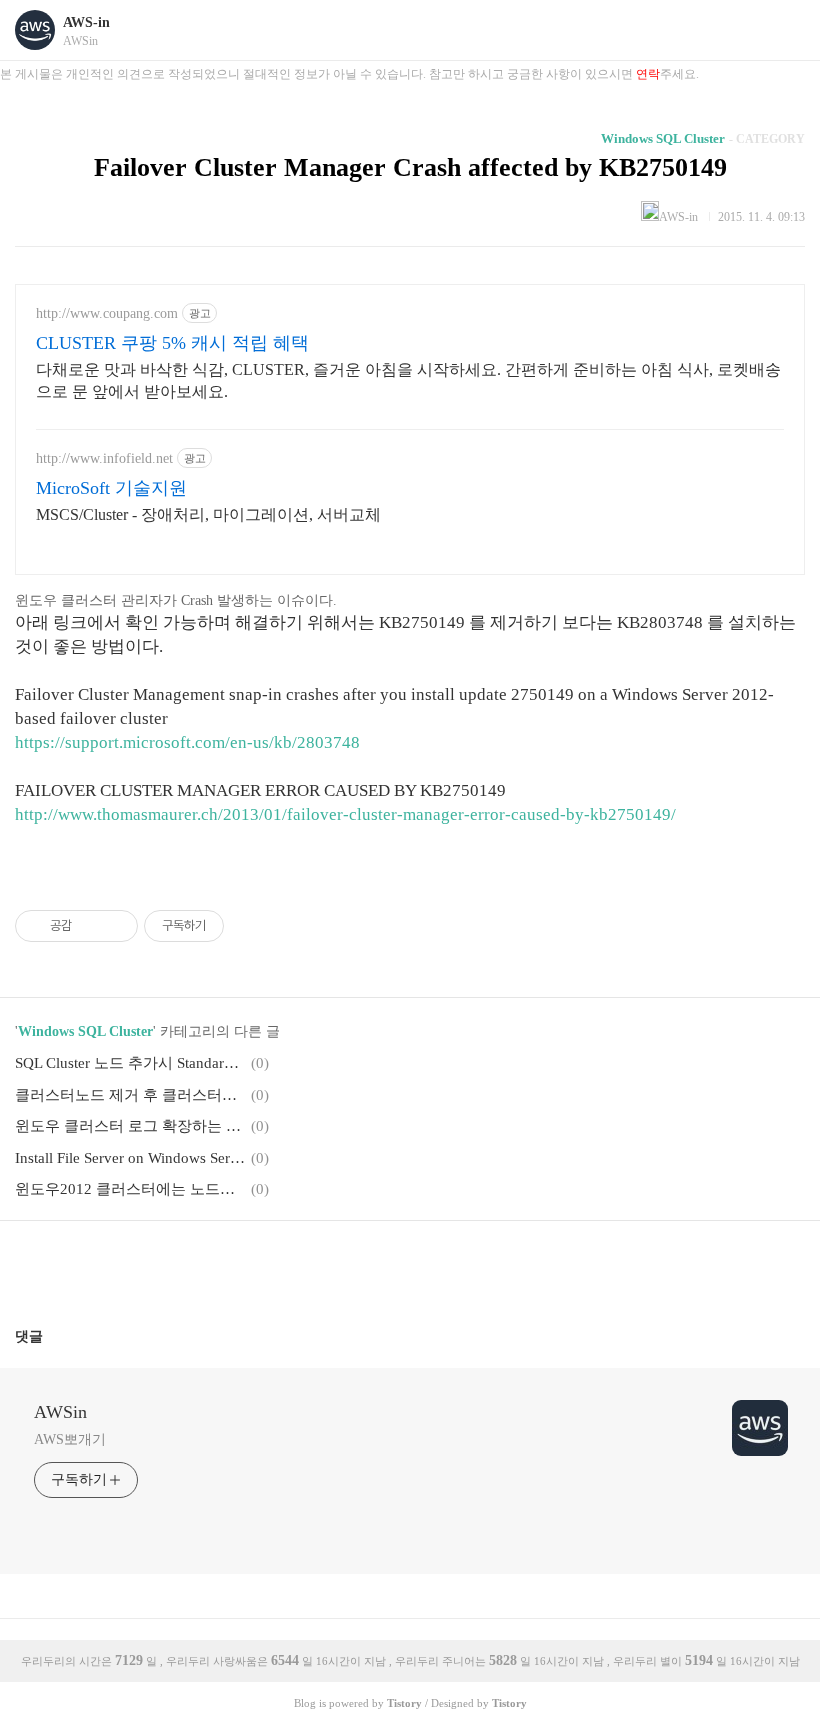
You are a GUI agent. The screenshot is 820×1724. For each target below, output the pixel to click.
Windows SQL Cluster (663, 138)
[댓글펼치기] (51, 1336)
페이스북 (362, 1266)
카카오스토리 (410, 1266)
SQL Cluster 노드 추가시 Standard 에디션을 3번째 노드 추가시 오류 (130, 1063)
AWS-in (86, 22)
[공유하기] (90, 926)
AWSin (60, 1412)
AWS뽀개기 (69, 1439)
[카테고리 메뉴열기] (785, 30)
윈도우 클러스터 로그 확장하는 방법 (130, 1126)
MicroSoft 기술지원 (111, 488)
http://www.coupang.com (107, 313)
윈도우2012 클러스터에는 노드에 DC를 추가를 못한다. (130, 1189)
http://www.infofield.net (104, 458)
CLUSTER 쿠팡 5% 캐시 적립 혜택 (172, 343)
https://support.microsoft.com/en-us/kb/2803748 (187, 742)
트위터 (458, 1266)
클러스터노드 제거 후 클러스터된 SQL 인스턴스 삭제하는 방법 (130, 1095)
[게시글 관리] (115, 926)
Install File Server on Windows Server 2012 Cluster (130, 1158)
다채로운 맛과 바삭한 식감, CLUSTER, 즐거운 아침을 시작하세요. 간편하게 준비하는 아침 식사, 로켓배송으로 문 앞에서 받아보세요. (408, 380)
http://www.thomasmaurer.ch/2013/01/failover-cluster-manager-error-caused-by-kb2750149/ (345, 814)
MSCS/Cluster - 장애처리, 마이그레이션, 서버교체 (208, 514)
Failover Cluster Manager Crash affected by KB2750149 (410, 167)
